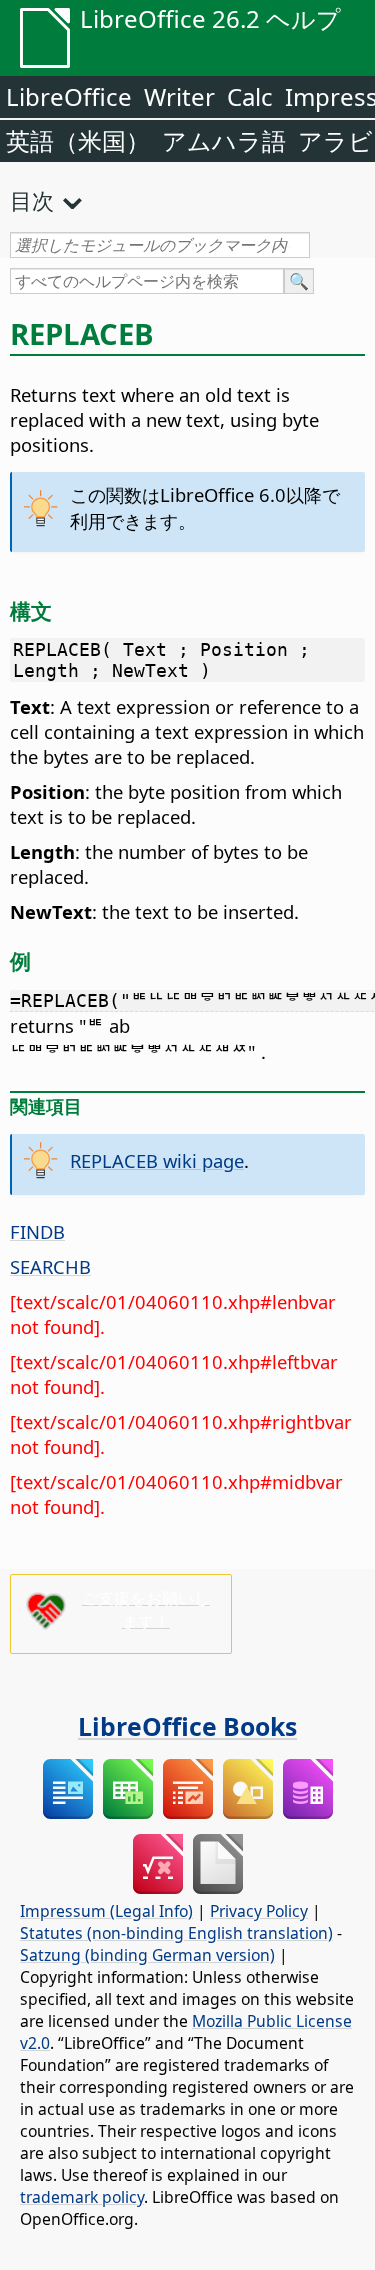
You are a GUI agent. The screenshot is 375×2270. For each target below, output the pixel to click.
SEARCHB (50, 1266)
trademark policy (82, 2197)
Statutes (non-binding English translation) (176, 1933)
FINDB (37, 1231)
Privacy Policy (259, 1911)
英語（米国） (78, 140)
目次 (32, 200)
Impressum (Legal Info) (106, 1911)
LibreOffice (69, 96)
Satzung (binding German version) (147, 1955)
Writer (179, 96)
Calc (250, 96)
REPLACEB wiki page (157, 1160)
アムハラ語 (224, 140)
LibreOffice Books (187, 1726)
